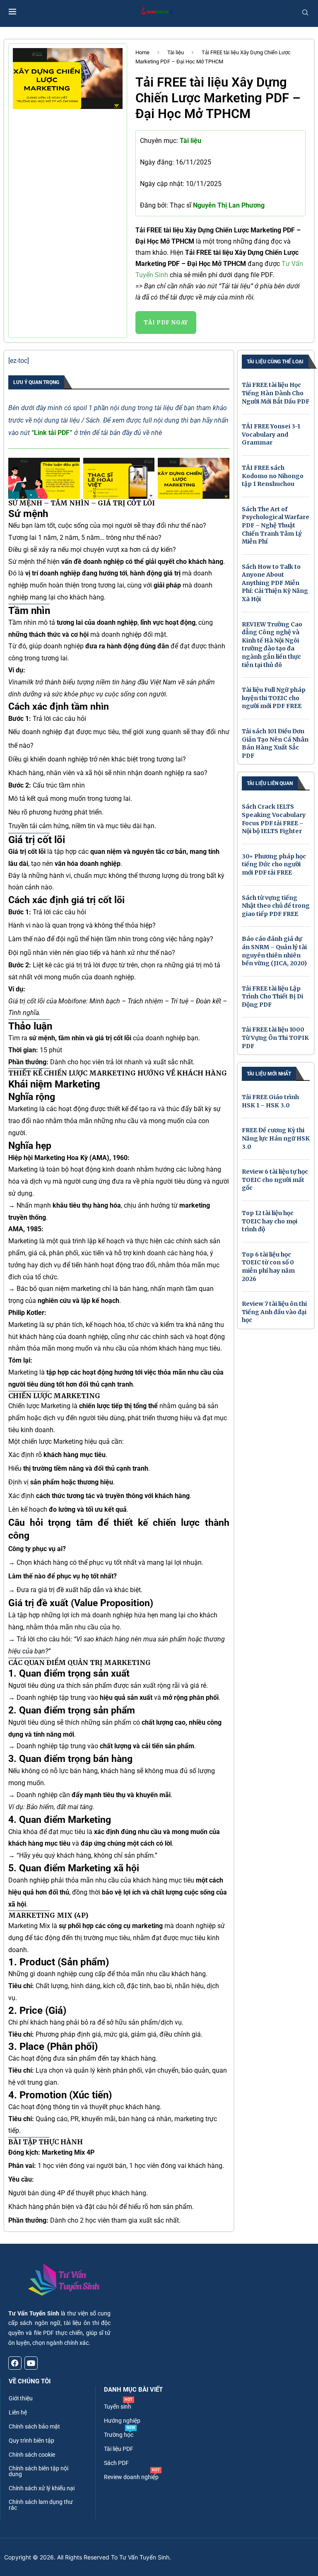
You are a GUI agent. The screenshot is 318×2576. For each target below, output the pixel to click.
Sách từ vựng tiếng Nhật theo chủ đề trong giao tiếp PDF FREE (276, 906)
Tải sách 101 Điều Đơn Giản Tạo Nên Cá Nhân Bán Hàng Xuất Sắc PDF (275, 743)
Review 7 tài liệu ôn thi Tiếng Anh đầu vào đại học (274, 1312)
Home (142, 52)
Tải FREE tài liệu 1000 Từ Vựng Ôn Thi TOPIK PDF (275, 1038)
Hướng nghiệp (122, 2421)
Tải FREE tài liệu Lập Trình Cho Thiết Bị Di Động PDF (272, 997)
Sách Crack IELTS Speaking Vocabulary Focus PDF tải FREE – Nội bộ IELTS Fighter (274, 819)
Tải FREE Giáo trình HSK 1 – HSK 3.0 (270, 1101)
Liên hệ (18, 2412)
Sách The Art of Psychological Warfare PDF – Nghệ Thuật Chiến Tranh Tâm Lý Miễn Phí (276, 525)
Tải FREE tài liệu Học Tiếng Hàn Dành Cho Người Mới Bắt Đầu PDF (276, 393)
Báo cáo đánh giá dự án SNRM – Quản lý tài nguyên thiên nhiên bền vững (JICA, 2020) (274, 951)
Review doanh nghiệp (131, 2477)
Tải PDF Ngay (166, 323)
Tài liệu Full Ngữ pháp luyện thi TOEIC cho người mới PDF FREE (274, 698)
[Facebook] (15, 2363)
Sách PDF (116, 2463)
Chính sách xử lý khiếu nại (42, 2488)
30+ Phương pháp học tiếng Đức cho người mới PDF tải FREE (274, 864)
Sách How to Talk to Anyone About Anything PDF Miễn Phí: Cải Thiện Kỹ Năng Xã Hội (275, 583)
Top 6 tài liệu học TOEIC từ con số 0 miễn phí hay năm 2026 (268, 1267)
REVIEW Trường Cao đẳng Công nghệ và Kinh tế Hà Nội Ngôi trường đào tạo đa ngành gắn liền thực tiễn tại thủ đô (272, 645)
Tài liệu (176, 52)
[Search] (305, 12)
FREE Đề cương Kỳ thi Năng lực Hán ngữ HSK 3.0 (276, 1138)
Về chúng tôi (30, 2381)
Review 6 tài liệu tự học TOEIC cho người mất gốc (275, 1180)
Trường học (119, 2435)
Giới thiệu (21, 2398)
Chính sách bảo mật (34, 2426)
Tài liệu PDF (119, 2449)
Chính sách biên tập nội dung (39, 2471)
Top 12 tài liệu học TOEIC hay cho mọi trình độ (270, 1221)
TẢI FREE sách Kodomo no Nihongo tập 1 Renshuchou (273, 476)
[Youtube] (31, 2363)
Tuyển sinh (118, 2407)
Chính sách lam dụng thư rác (41, 2505)
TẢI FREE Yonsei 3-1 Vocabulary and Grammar (271, 434)
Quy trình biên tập (31, 2441)
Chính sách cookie (32, 2455)
